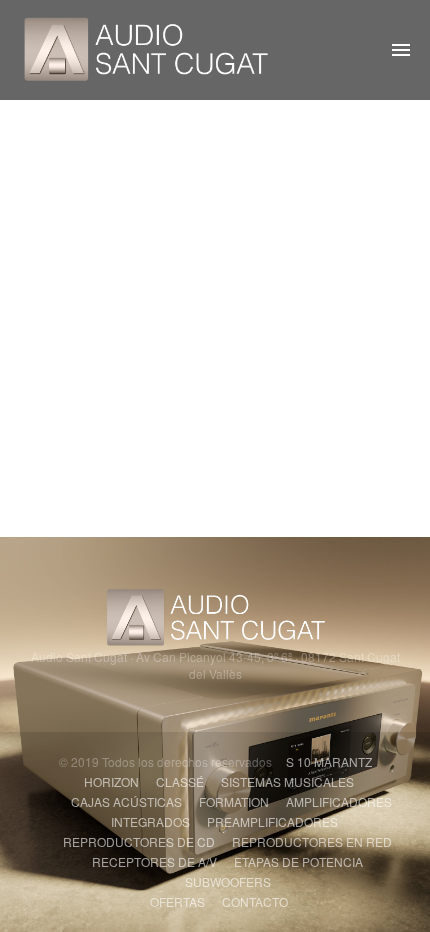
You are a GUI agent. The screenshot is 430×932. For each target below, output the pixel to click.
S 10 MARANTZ (329, 761)
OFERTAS (177, 901)
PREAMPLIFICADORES (272, 821)
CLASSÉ (180, 781)
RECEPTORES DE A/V (154, 861)
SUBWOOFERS (228, 881)
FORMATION (234, 801)
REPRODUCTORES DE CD (139, 841)
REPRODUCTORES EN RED (312, 841)
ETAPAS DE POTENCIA (298, 861)
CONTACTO (255, 901)
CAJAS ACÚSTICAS (126, 801)
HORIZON (111, 781)
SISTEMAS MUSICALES (287, 781)
